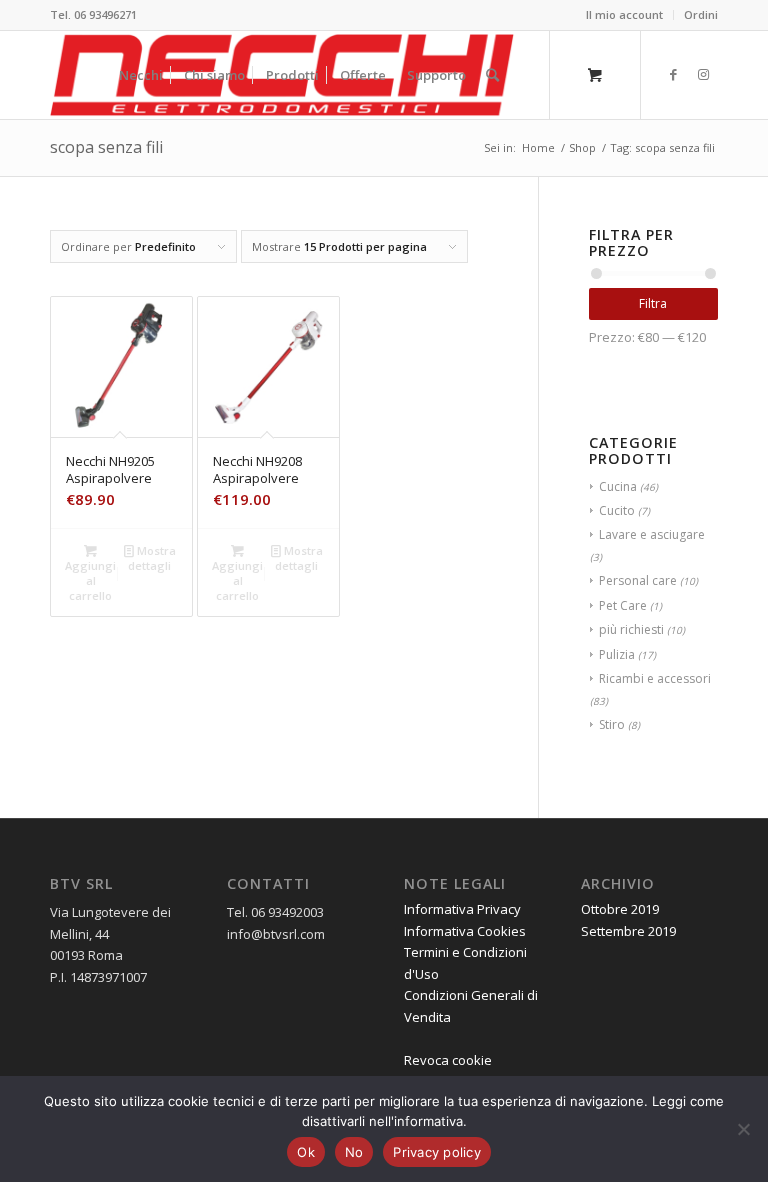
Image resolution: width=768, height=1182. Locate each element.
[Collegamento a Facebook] (673, 74)
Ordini (701, 14)
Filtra (653, 303)
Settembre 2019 (628, 931)
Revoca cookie (448, 1060)
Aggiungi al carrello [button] (90, 580)
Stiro (612, 724)
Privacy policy (437, 1152)
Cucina (618, 486)
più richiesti (631, 629)
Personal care (638, 580)
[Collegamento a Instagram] (703, 74)
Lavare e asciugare (652, 534)
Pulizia (617, 654)
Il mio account (624, 14)
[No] (743, 1129)
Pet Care (623, 605)
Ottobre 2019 (620, 909)
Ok (306, 1152)
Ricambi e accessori (655, 678)
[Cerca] (492, 75)
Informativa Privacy (462, 909)
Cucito (617, 510)
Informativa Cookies (465, 931)
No (354, 1152)
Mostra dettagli (152, 558)
